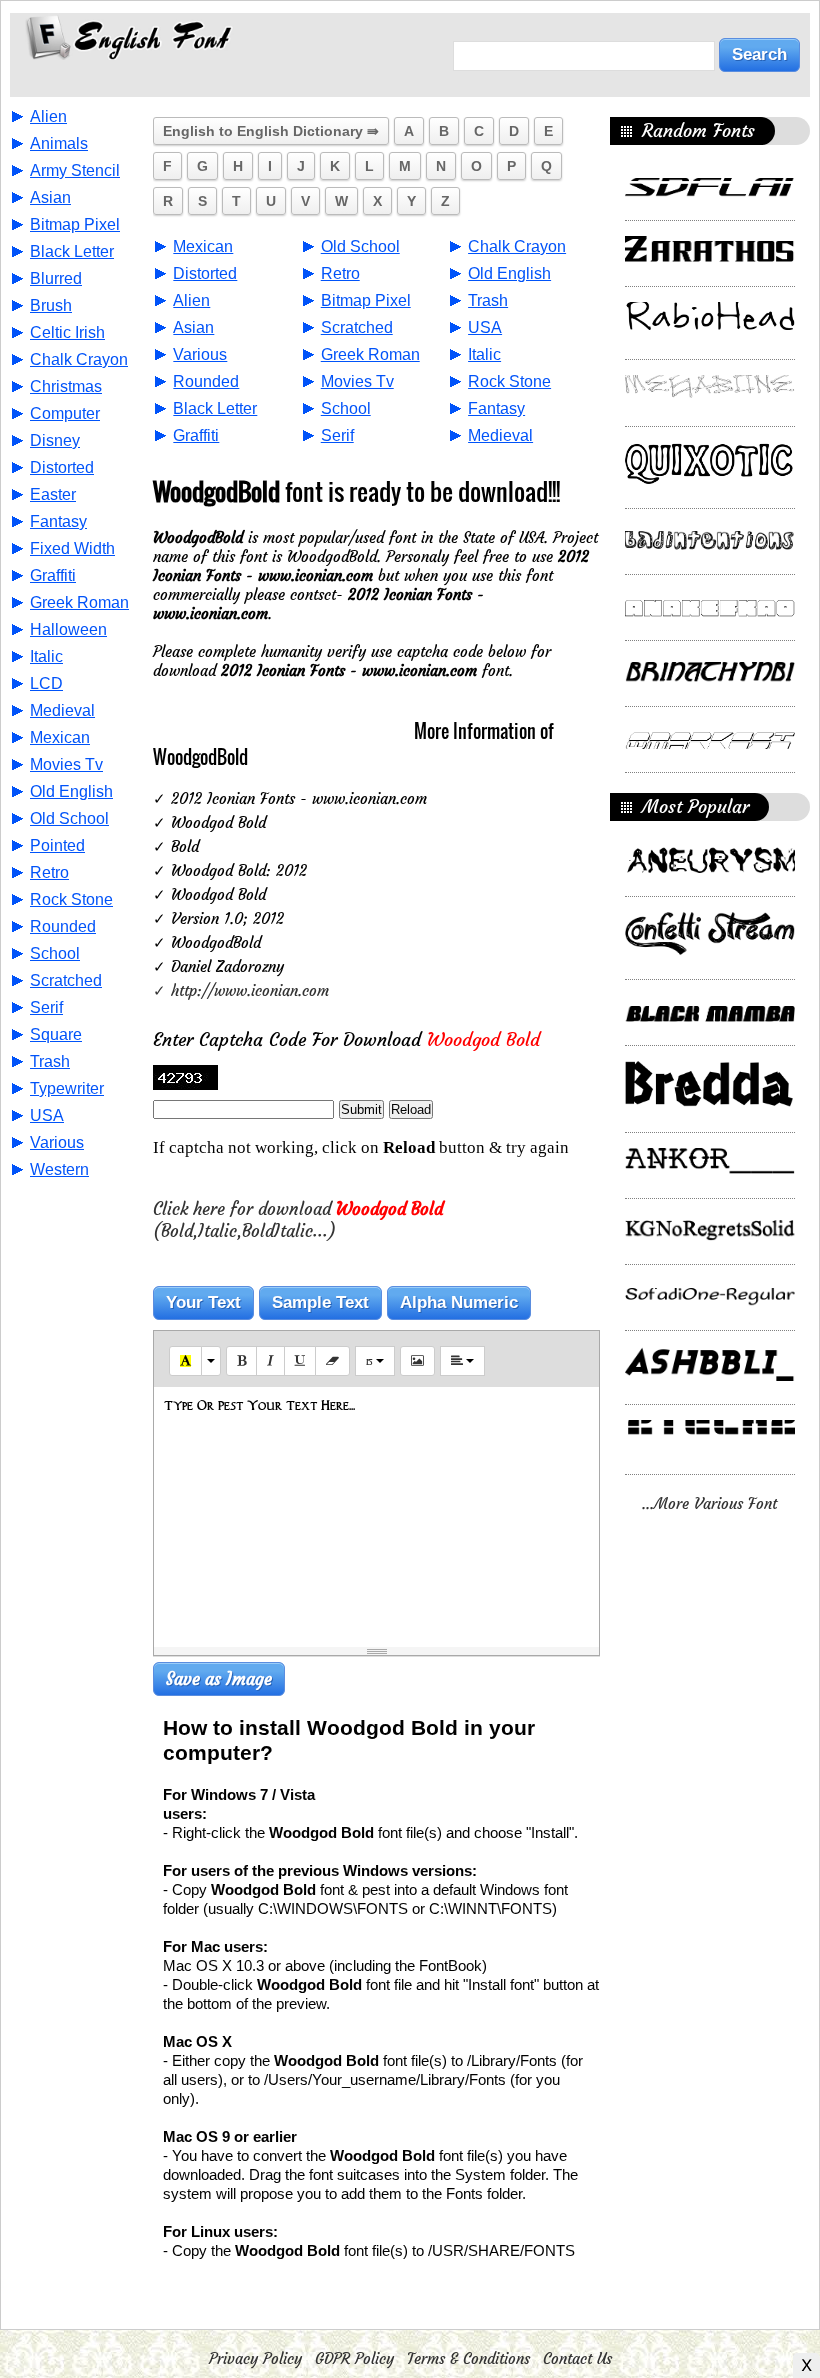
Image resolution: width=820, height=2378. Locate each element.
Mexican (60, 737)
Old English (71, 791)
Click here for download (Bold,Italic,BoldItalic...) (298, 1220)
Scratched (66, 980)
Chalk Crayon (79, 359)
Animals (59, 143)
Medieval (62, 710)
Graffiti (53, 575)
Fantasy (58, 521)
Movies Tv (66, 764)
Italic (46, 656)
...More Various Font (709, 1503)
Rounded (63, 926)
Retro (49, 872)
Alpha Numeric (459, 1302)
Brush (51, 305)
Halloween (68, 629)
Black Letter (72, 251)
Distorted (62, 467)
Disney (55, 440)
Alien (48, 116)
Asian (50, 197)
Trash (50, 1061)
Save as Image (219, 1679)
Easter (53, 494)
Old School (69, 818)
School (55, 953)
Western (59, 1169)
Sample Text (320, 1302)
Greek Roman (79, 602)
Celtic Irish (67, 332)
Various (57, 1142)
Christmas (66, 386)
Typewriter (67, 1088)
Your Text (203, 1302)
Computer (65, 413)
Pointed (57, 845)
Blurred (56, 278)
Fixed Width (72, 548)
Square (56, 1034)
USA (47, 1115)
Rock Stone (71, 899)
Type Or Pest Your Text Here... (259, 1405)
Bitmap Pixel (75, 224)
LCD (46, 683)
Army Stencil (75, 170)
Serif (46, 1007)
